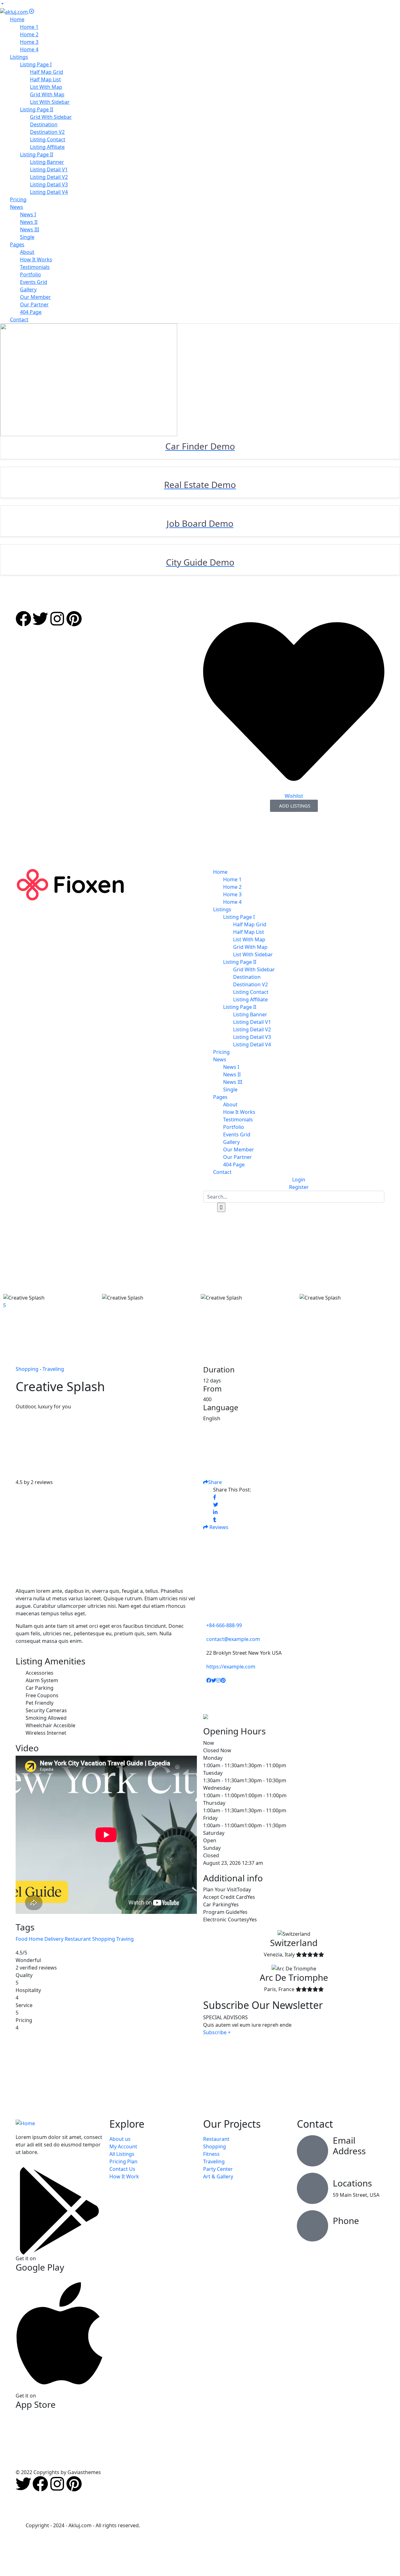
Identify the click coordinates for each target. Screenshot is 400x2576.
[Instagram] (57, 619)
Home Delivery (46, 1939)
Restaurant (78, 1939)
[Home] (70, 884)
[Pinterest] (74, 619)
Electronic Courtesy (226, 1919)
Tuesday (213, 1773)
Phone (346, 2221)
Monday (213, 1758)
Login (299, 1180)
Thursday (214, 1803)
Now (209, 1743)
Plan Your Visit (220, 1889)
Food (22, 1939)
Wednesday (217, 1788)
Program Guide (221, 1912)
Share (215, 1482)
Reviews (218, 1527)
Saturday (214, 1833)
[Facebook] (23, 619)
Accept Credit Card (225, 1897)
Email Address (349, 2146)
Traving (125, 1939)
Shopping (104, 1939)
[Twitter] (40, 619)
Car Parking (217, 1904)
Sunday (212, 1848)
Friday (210, 1818)
